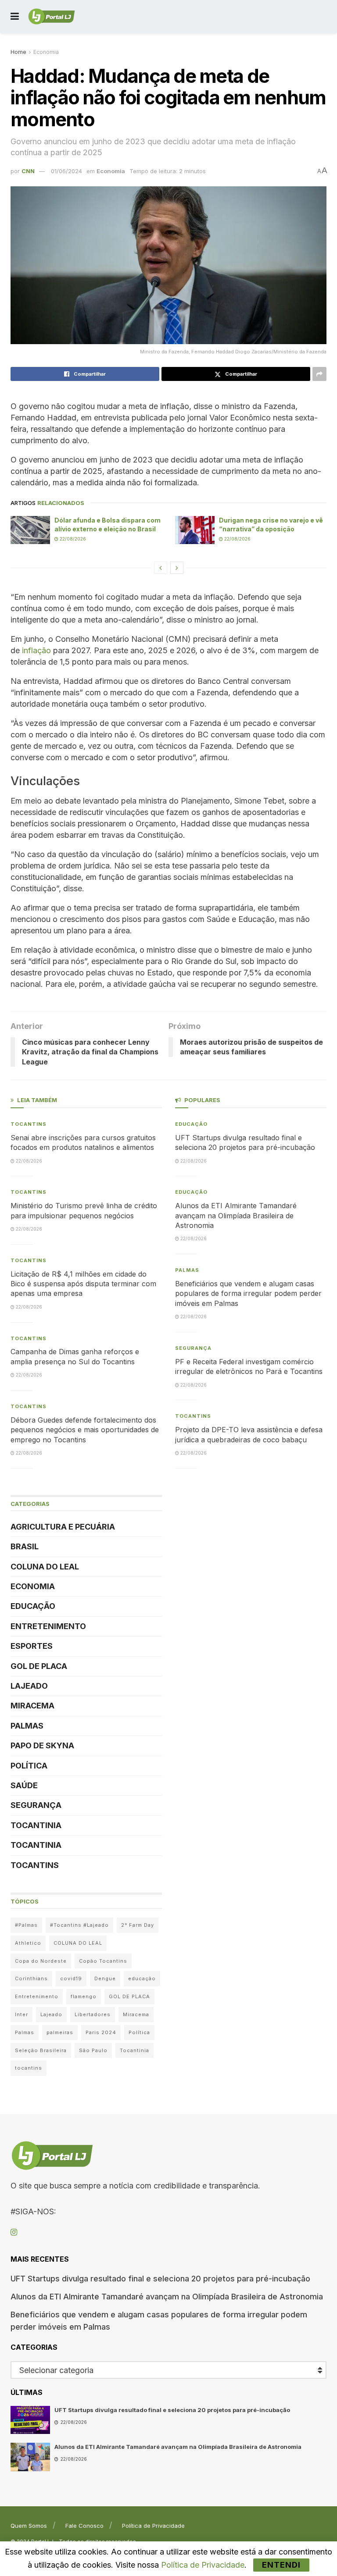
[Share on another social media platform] (319, 374)
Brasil (25, 1546)
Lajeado (29, 1686)
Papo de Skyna (42, 1745)
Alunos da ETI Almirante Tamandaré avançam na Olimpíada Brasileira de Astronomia (236, 1215)
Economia (46, 52)
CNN (28, 171)
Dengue (105, 1978)
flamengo (84, 1996)
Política (29, 1766)
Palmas (27, 1726)
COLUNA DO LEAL (45, 1567)
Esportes (32, 1646)
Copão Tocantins (103, 1961)
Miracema (32, 1706)
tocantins (29, 2068)
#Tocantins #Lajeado (79, 1925)
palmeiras (60, 2032)
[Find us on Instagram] (14, 2233)
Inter (22, 2014)
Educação (33, 1606)
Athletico (28, 1943)
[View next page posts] (177, 568)
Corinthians (31, 1978)
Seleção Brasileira (41, 2050)
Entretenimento (48, 1626)
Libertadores (93, 2014)
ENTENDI (281, 2565)
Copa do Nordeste (41, 1961)
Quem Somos (29, 2526)
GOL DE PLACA (39, 1666)
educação (142, 1978)
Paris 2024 (101, 2032)
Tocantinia (36, 1825)
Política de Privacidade (153, 2526)
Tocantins (29, 1124)
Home (18, 52)
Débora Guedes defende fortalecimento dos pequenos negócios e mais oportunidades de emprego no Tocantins (85, 1430)
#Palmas (26, 1925)
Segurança (36, 1805)
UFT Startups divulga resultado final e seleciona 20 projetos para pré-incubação (160, 2279)
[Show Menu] (15, 16)
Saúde (24, 1785)
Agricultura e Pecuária (63, 1527)
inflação (36, 650)
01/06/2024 (66, 171)
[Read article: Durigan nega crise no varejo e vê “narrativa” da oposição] (195, 530)
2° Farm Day (138, 1925)
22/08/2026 (72, 539)
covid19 (71, 1978)
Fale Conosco (84, 2526)
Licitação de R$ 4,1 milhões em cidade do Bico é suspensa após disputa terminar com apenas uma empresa (83, 1284)
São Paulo (93, 2050)
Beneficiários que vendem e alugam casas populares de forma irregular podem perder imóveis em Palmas (248, 1293)
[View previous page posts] (161, 568)
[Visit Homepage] (52, 17)
